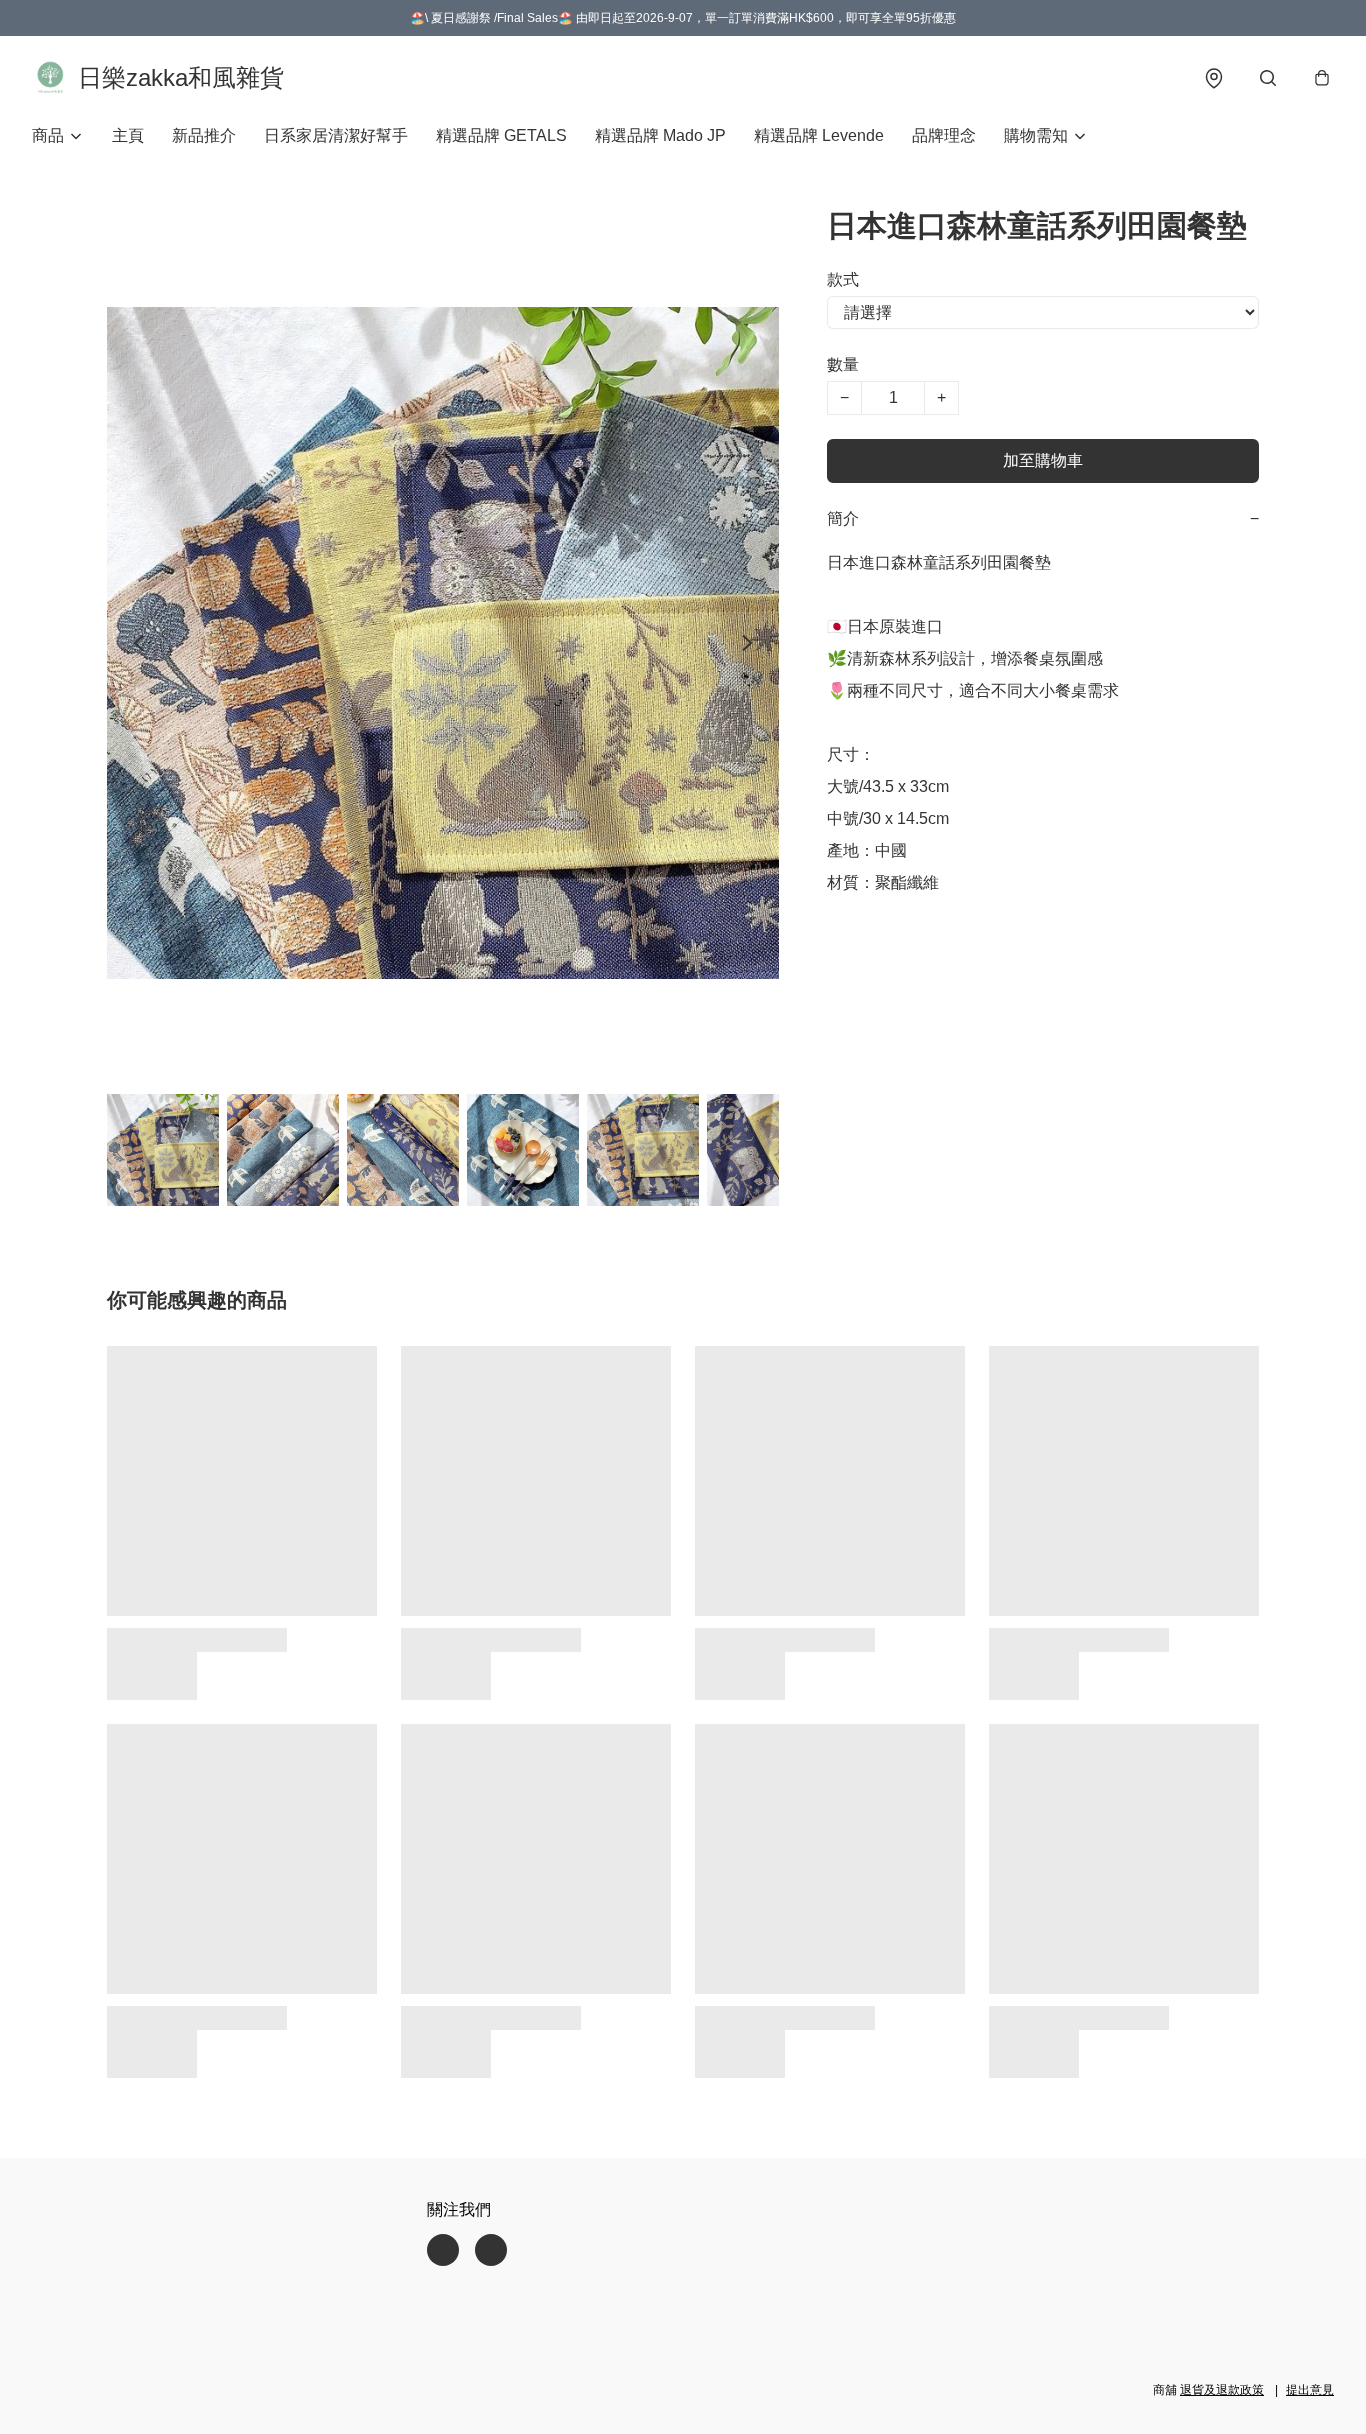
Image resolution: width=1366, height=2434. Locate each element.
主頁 (128, 135)
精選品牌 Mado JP (660, 135)
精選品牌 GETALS (501, 135)
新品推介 (204, 135)
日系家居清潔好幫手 (336, 135)
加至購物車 (1043, 460)
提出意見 (1310, 2390)
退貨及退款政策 (1222, 2390)
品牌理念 (944, 135)
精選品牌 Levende (819, 135)
